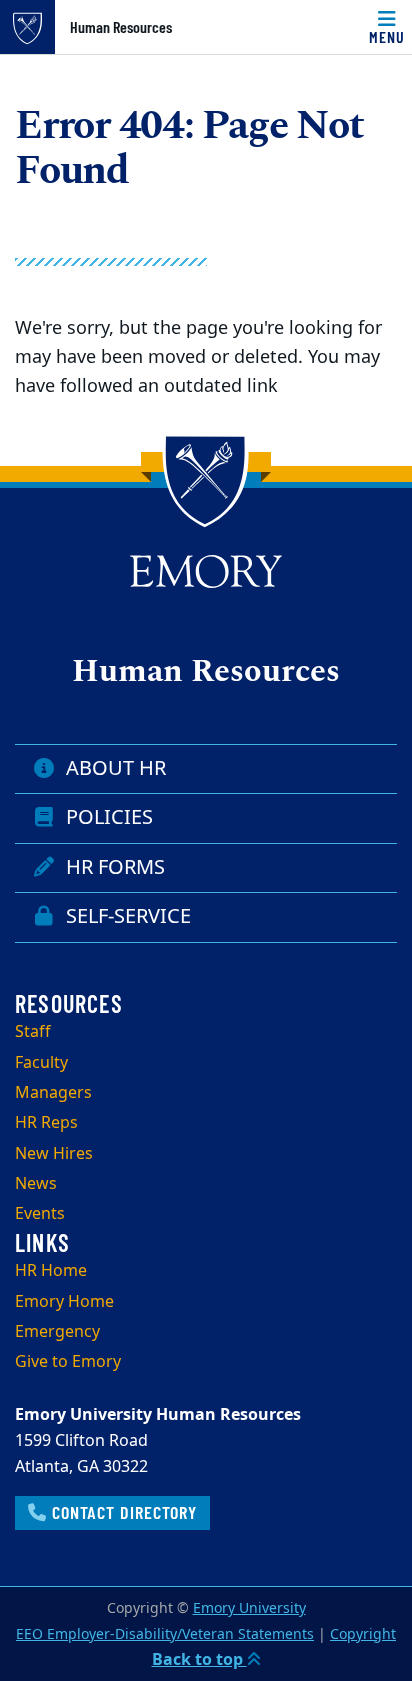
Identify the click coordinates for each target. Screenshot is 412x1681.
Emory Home (64, 1302)
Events (40, 1214)
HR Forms (110, 867)
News (36, 1184)
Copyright (363, 1634)
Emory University (249, 1608)
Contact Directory (122, 1512)
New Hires (54, 1154)
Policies (104, 817)
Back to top (199, 1660)
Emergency (57, 1332)
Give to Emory (68, 1362)
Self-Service (123, 916)
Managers (53, 1093)
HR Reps (46, 1123)
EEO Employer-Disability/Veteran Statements (165, 1634)
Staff (33, 1032)
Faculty (41, 1063)
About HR (111, 768)
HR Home (51, 1271)
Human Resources (121, 27)
